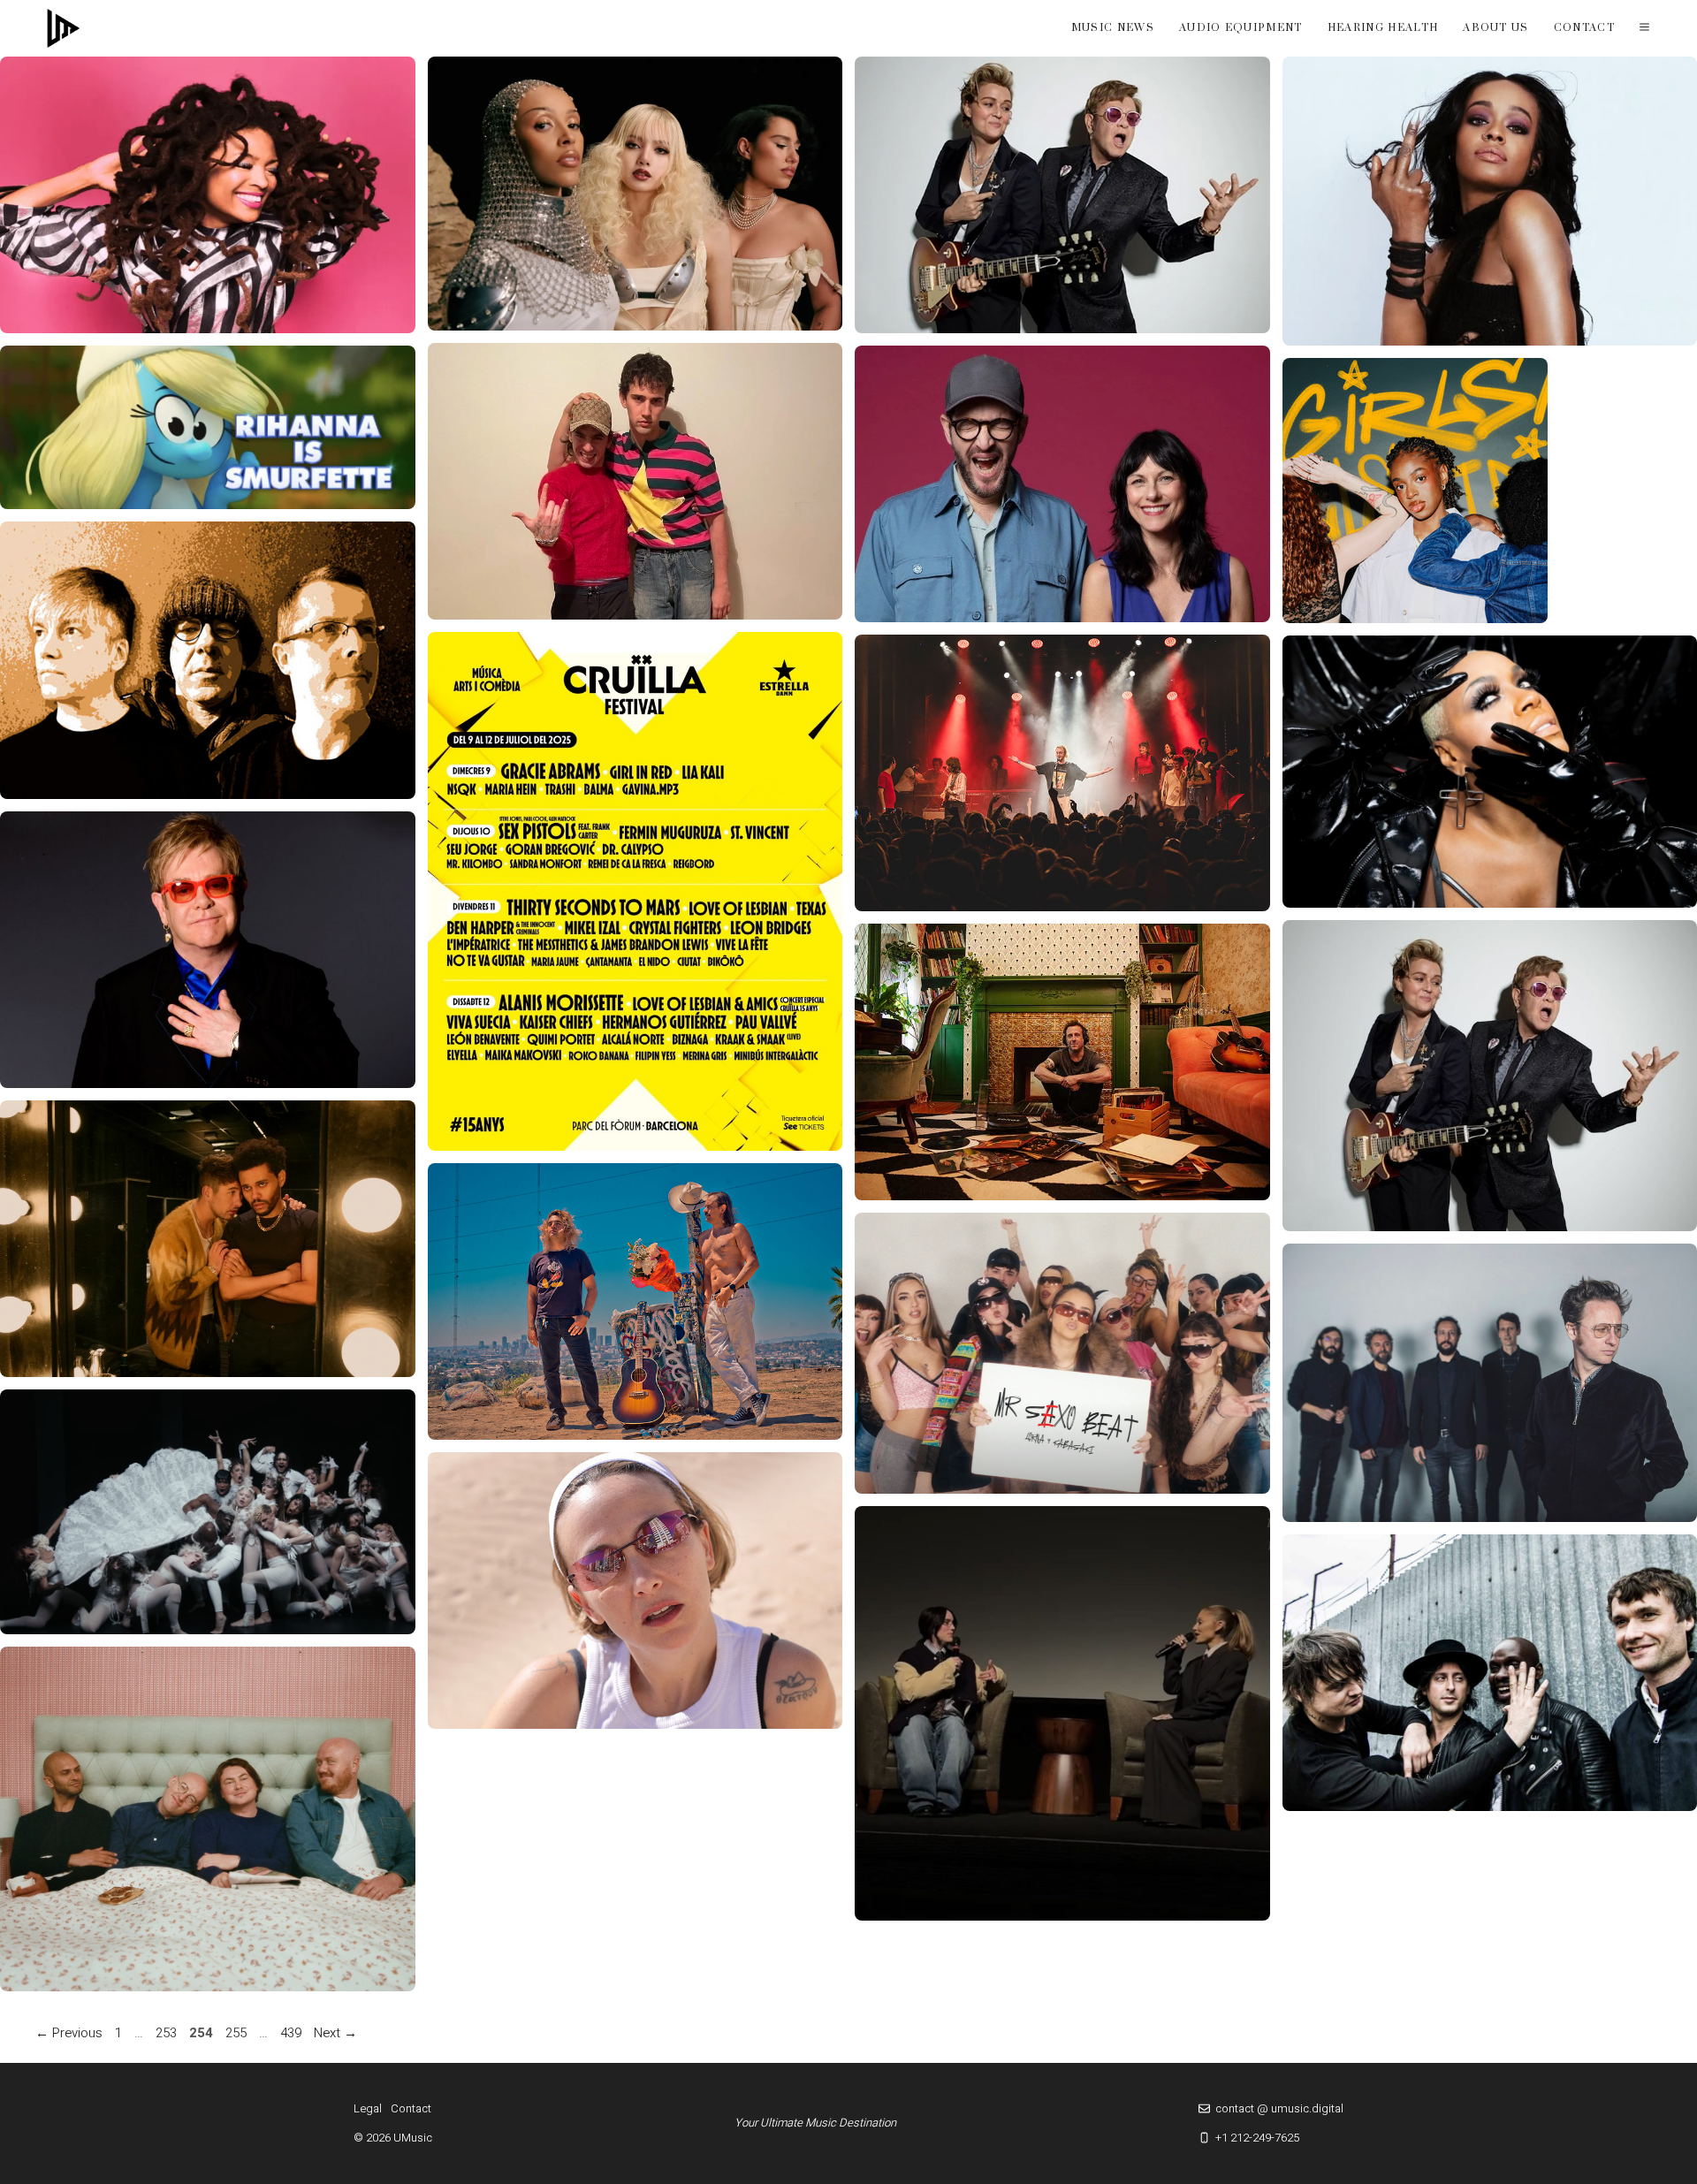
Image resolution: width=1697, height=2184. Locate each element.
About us (1496, 28)
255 (238, 2033)
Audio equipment (1241, 28)
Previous (69, 2033)
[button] (1644, 28)
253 (168, 2033)
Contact (1584, 28)
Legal (368, 2108)
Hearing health (1383, 28)
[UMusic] (64, 28)
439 (293, 2033)
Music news (1113, 28)
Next (335, 2033)
